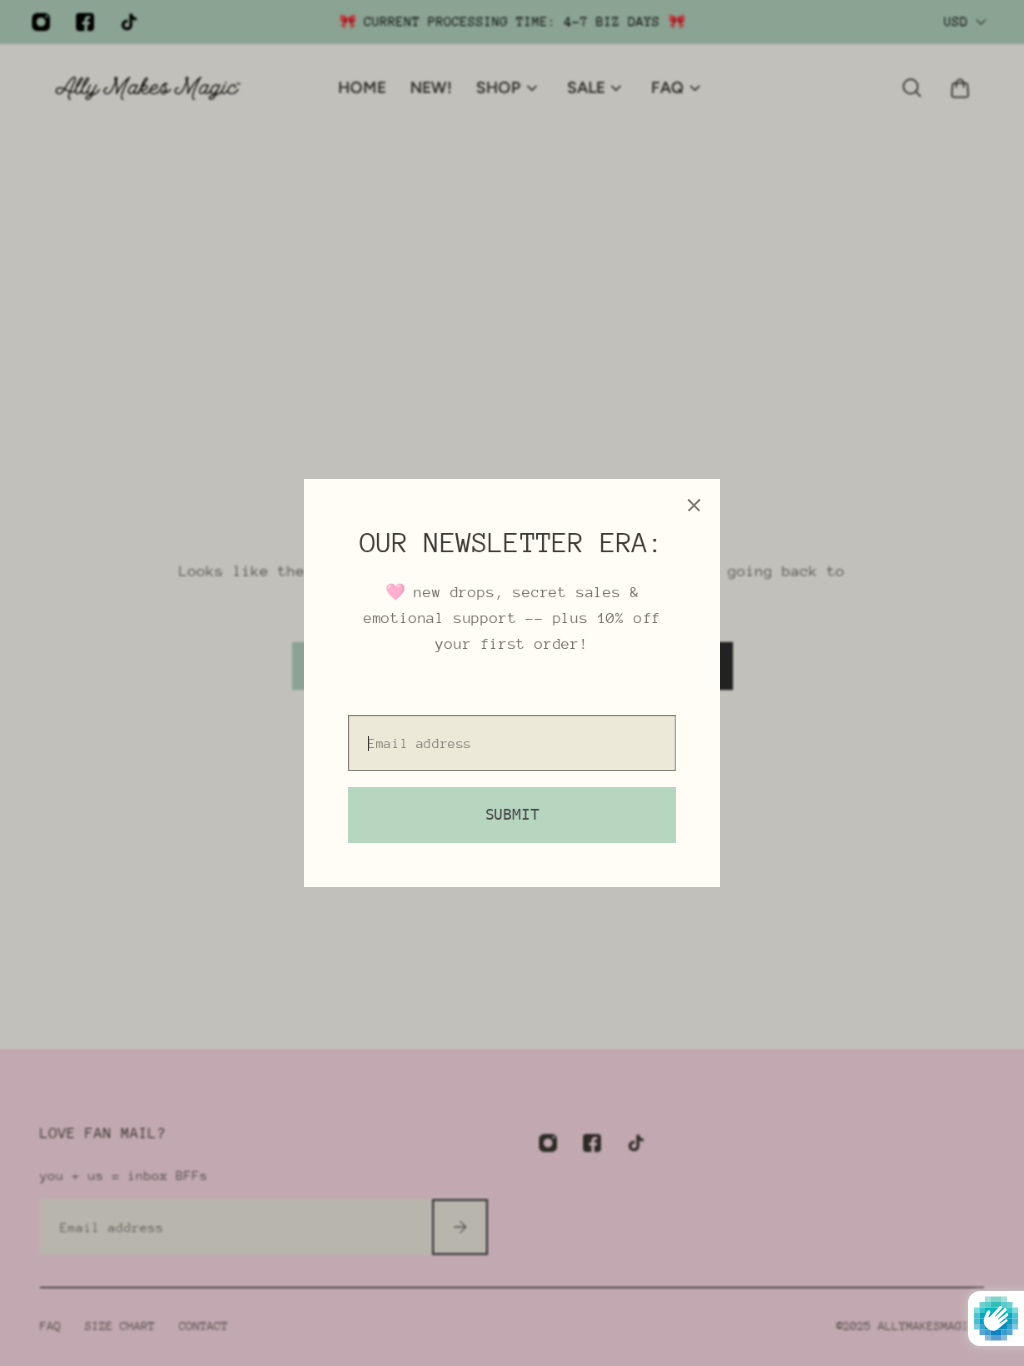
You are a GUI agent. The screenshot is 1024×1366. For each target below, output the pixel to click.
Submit (512, 815)
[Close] (694, 505)
